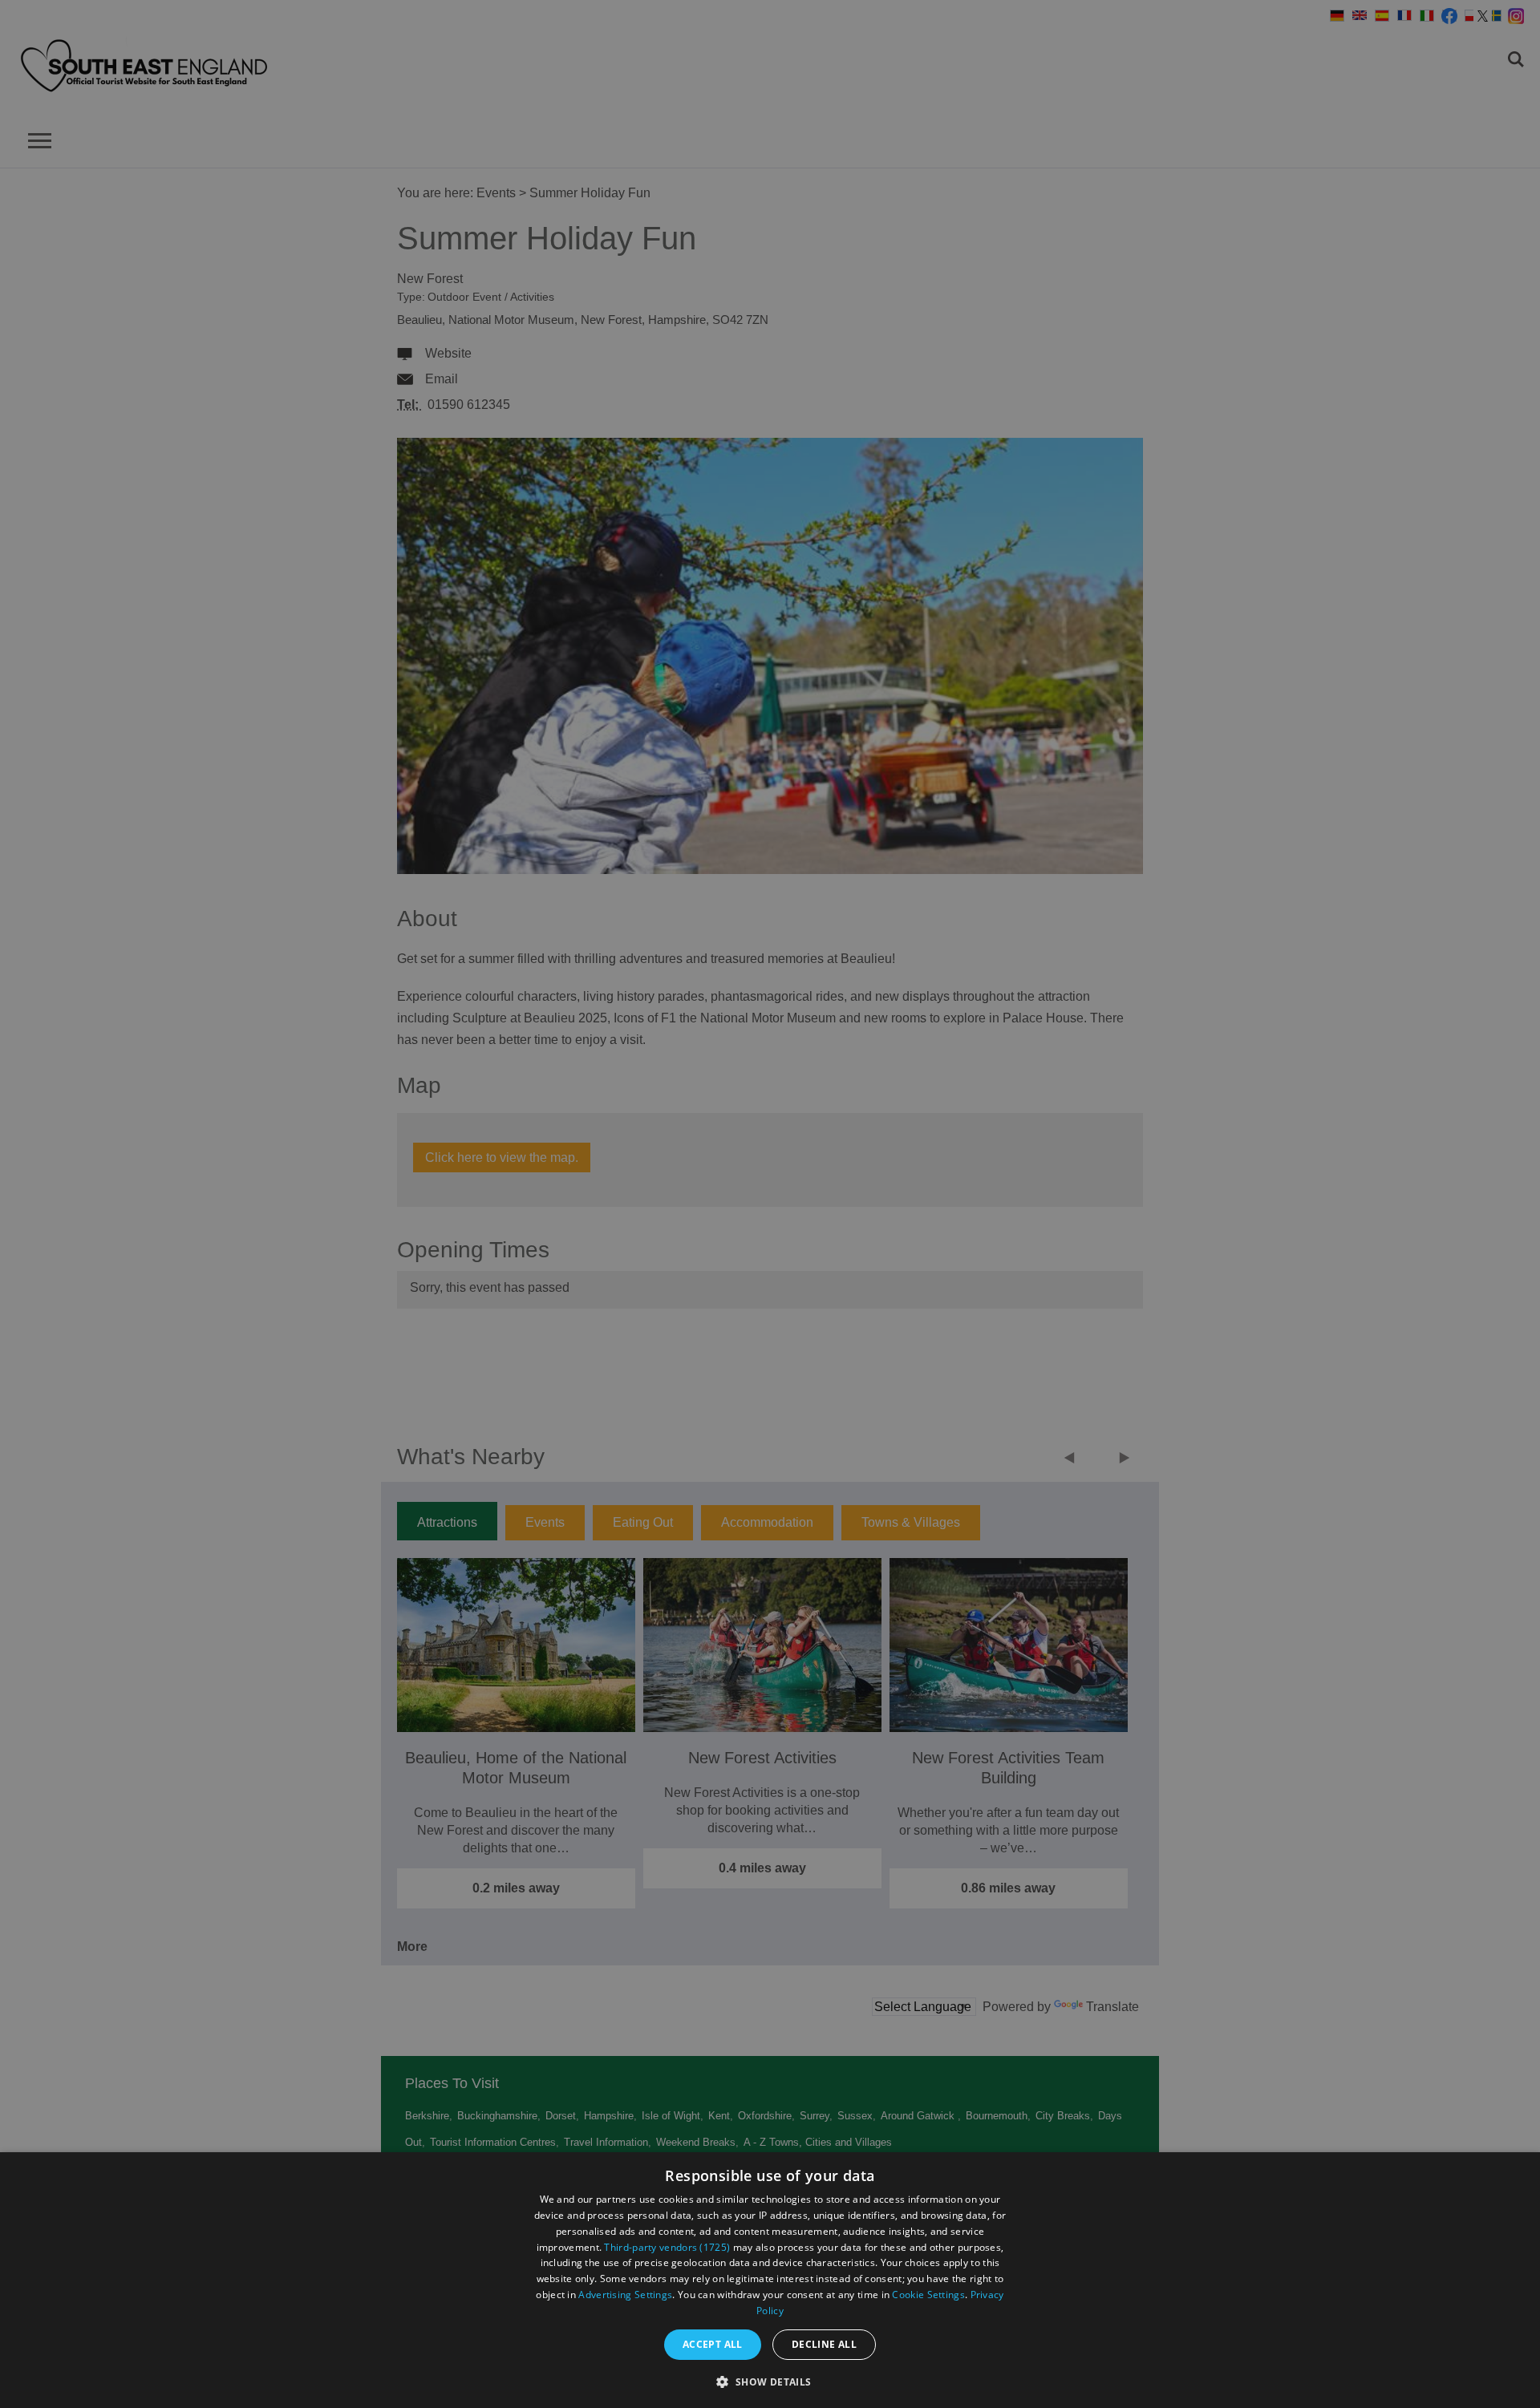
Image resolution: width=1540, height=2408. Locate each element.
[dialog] (770, 2280)
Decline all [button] (824, 2344)
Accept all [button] (713, 2344)
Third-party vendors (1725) (667, 2247)
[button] (770, 2380)
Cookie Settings (928, 2295)
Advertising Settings (625, 2295)
